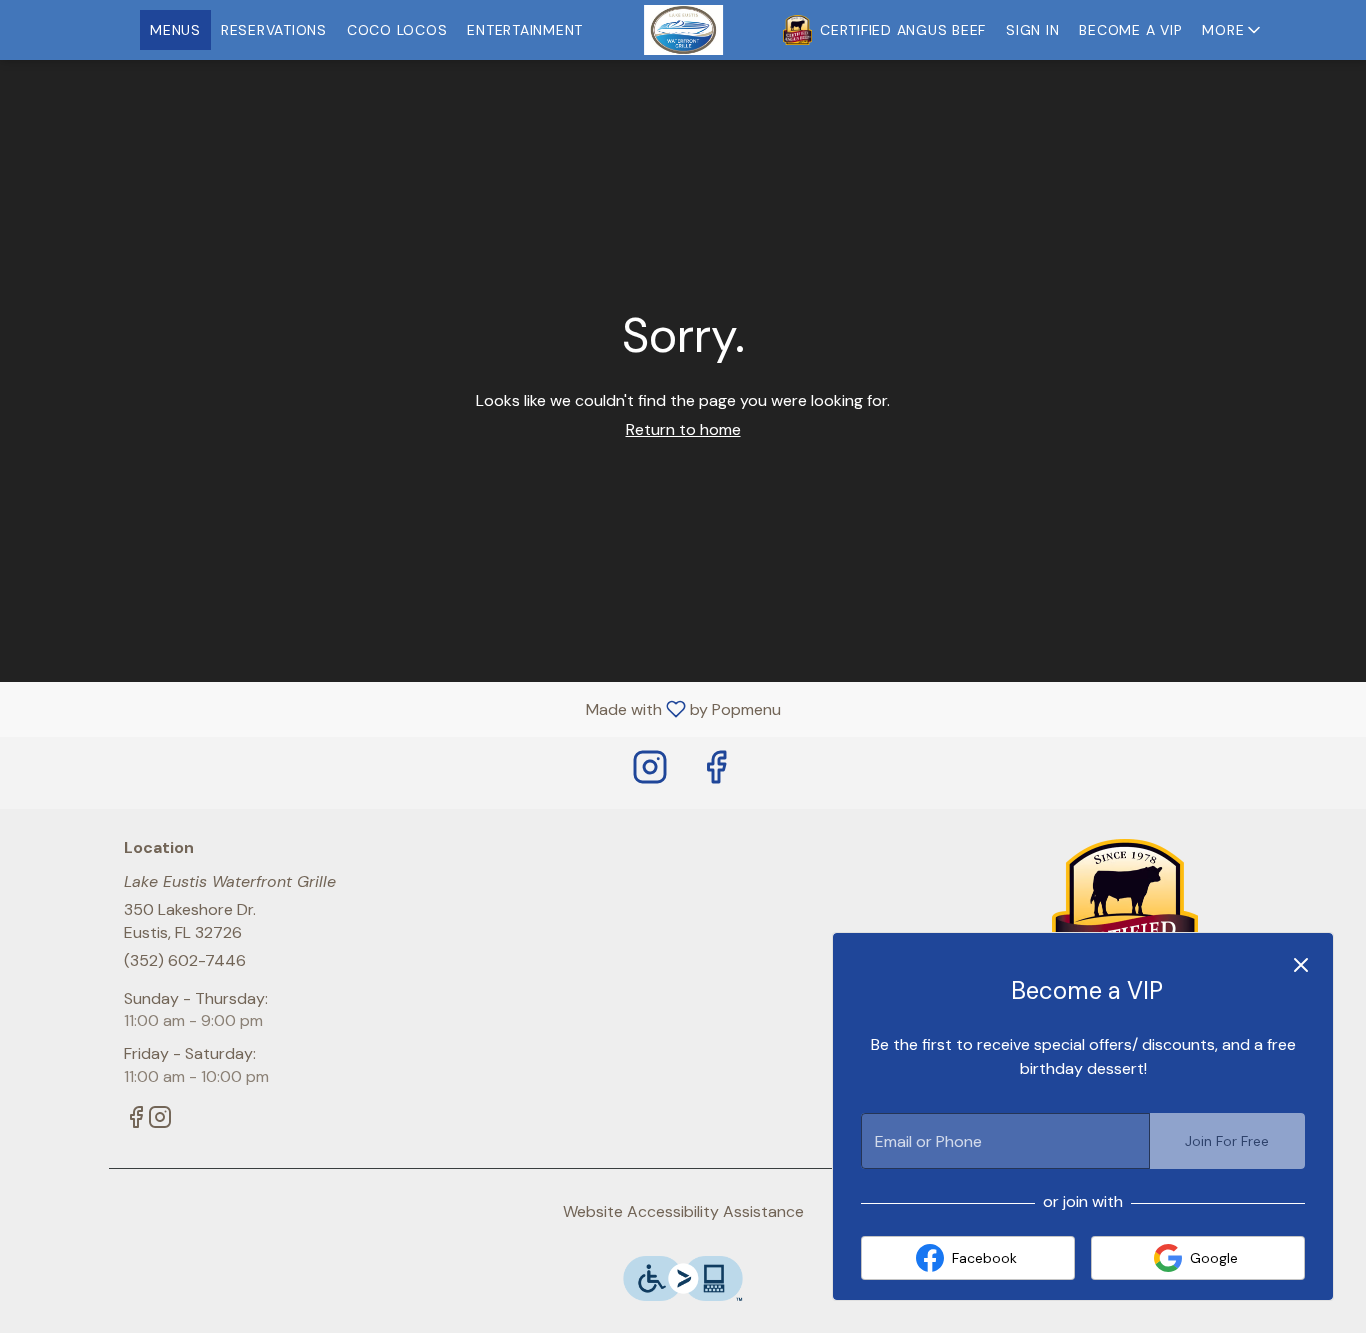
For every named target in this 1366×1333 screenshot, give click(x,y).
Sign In (1032, 30)
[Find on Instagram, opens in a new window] (650, 772)
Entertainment (525, 30)
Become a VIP (1130, 30)
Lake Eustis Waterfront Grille (1125, 914)
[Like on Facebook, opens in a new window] (716, 772)
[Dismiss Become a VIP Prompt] (1301, 965)
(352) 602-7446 (185, 960)
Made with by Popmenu (398, 708)
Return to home (683, 429)
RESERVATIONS (274, 30)
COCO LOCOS (397, 30)
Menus (175, 30)
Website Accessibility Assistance (683, 1211)
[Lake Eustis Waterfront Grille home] (683, 30)
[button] (1233, 30)
